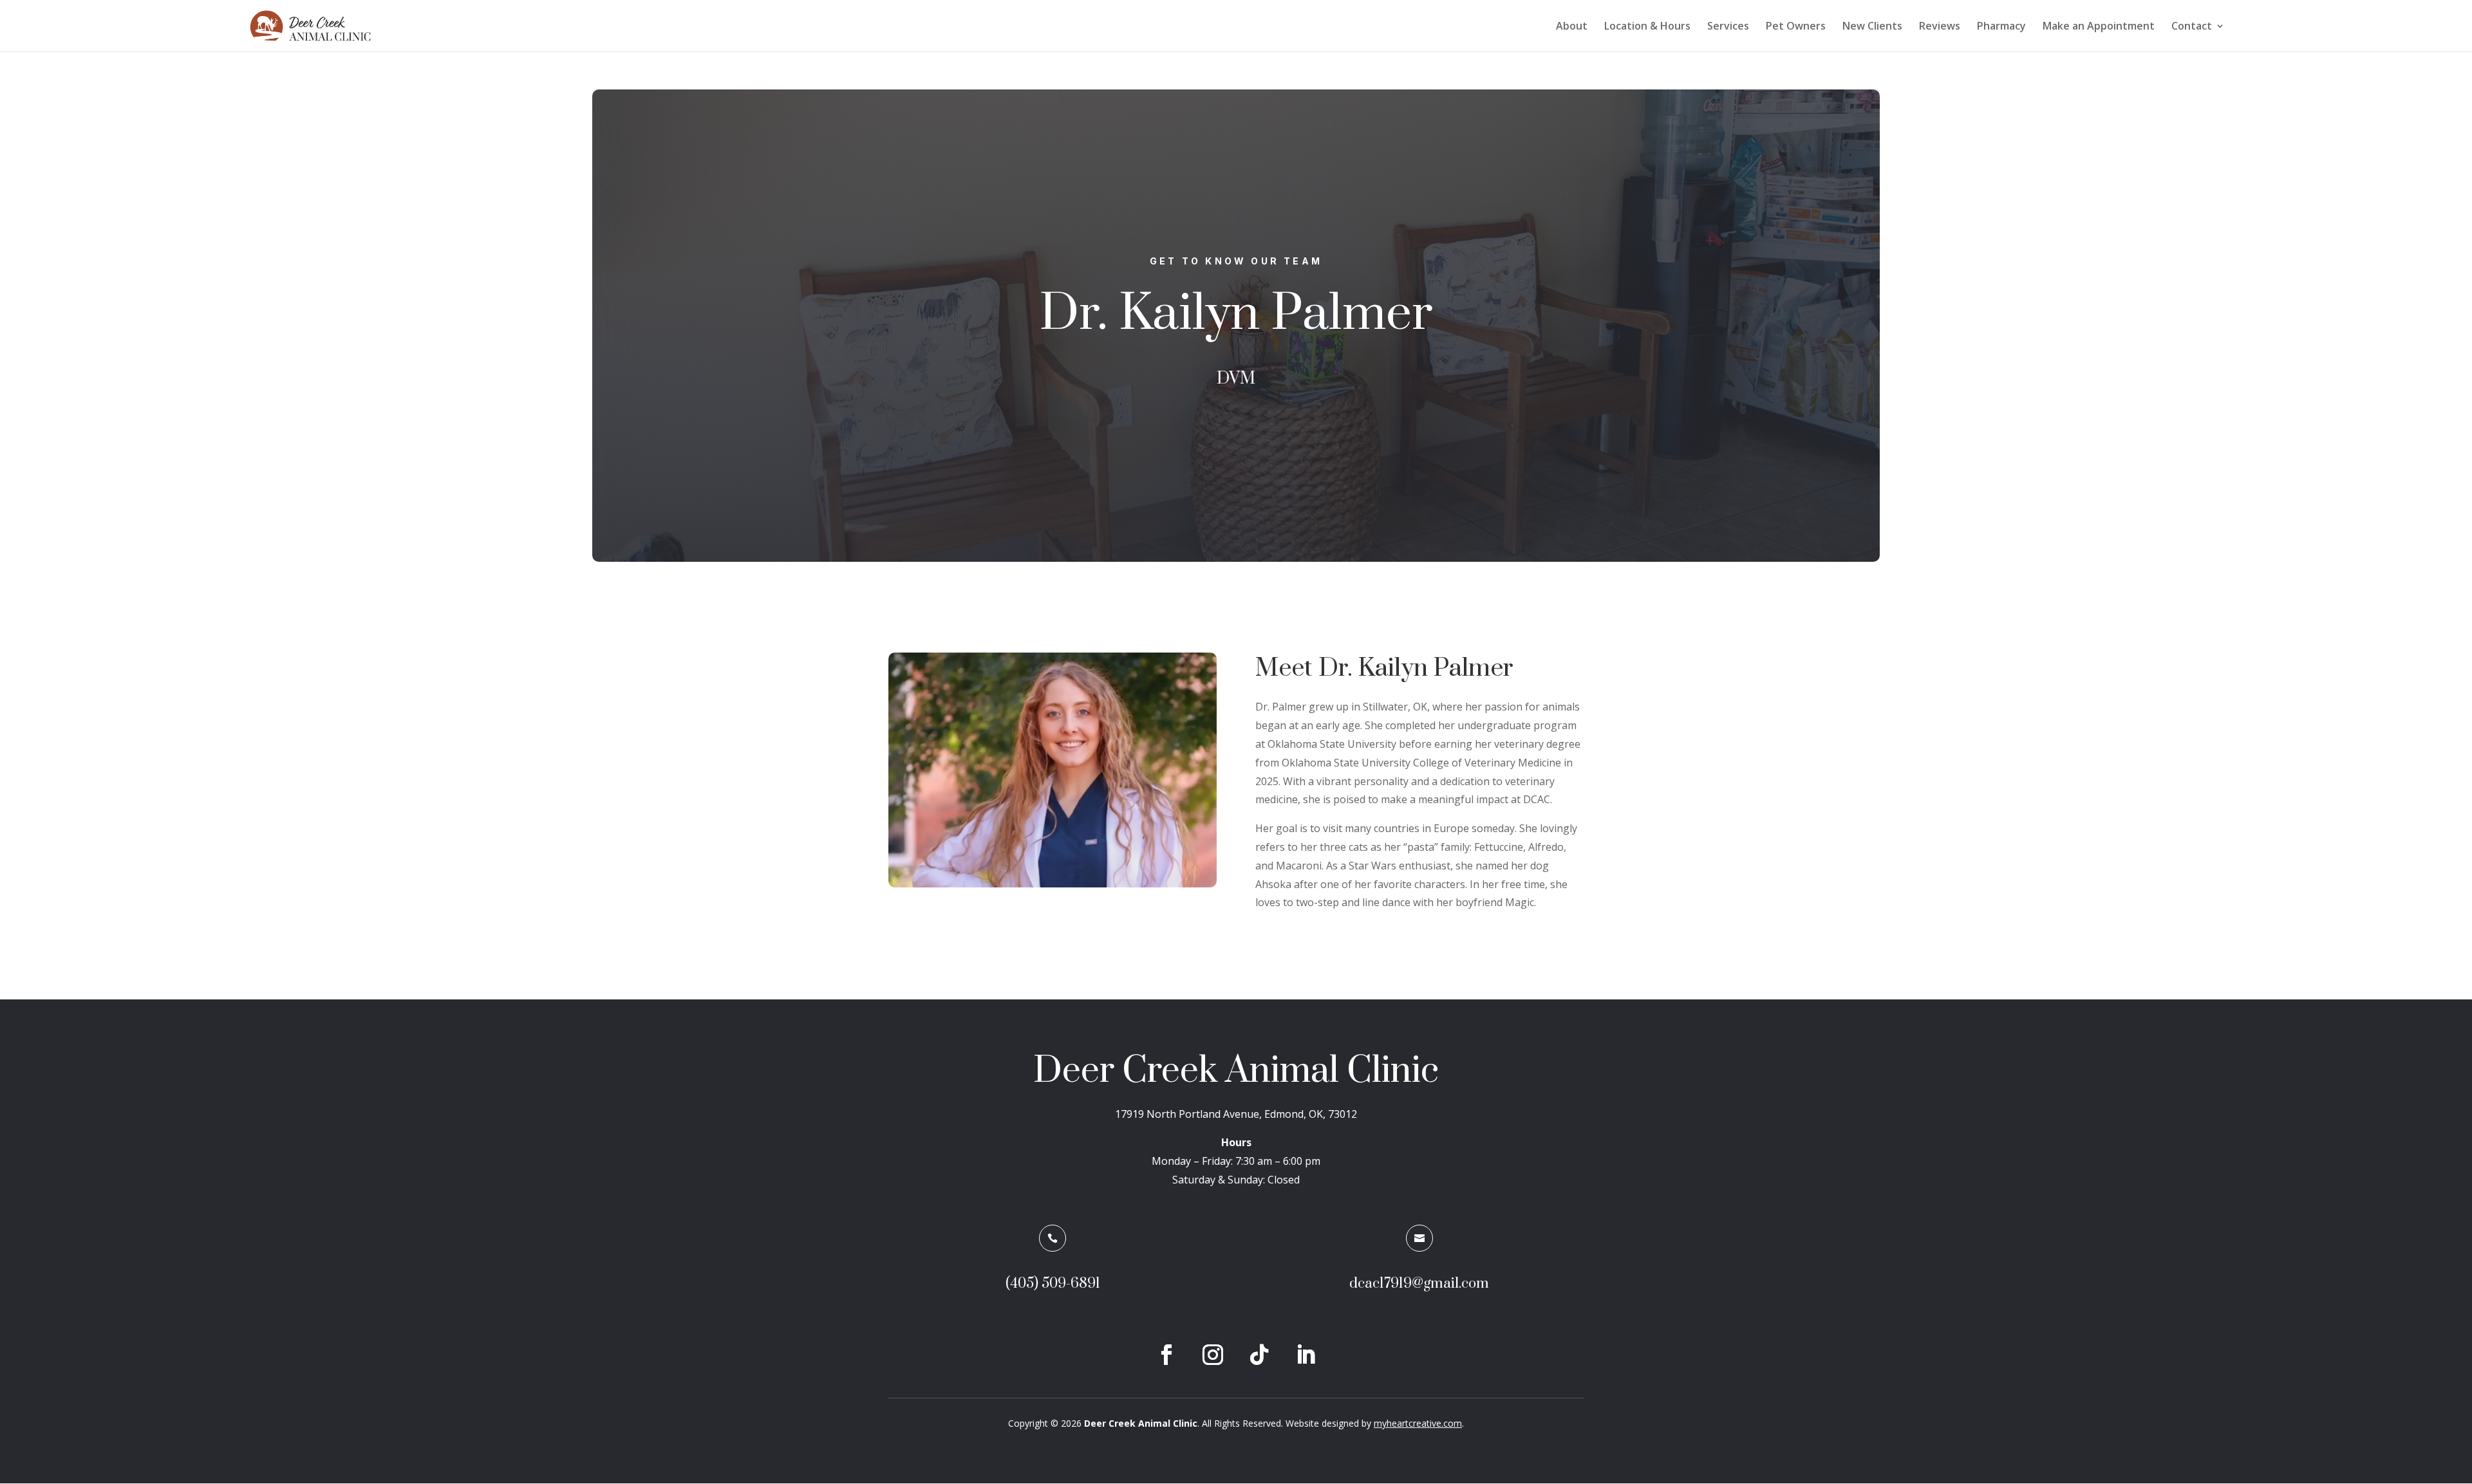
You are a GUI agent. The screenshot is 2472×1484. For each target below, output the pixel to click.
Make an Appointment (2099, 27)
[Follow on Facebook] (1166, 1355)
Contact (2192, 27)
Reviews (1940, 27)
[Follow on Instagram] (1213, 1355)
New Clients (1872, 27)
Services (1728, 27)
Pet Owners (1796, 27)
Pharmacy (2001, 27)
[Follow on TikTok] (1259, 1355)
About (1572, 27)
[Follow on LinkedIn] (1306, 1355)
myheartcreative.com (1418, 1423)
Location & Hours (1647, 27)
